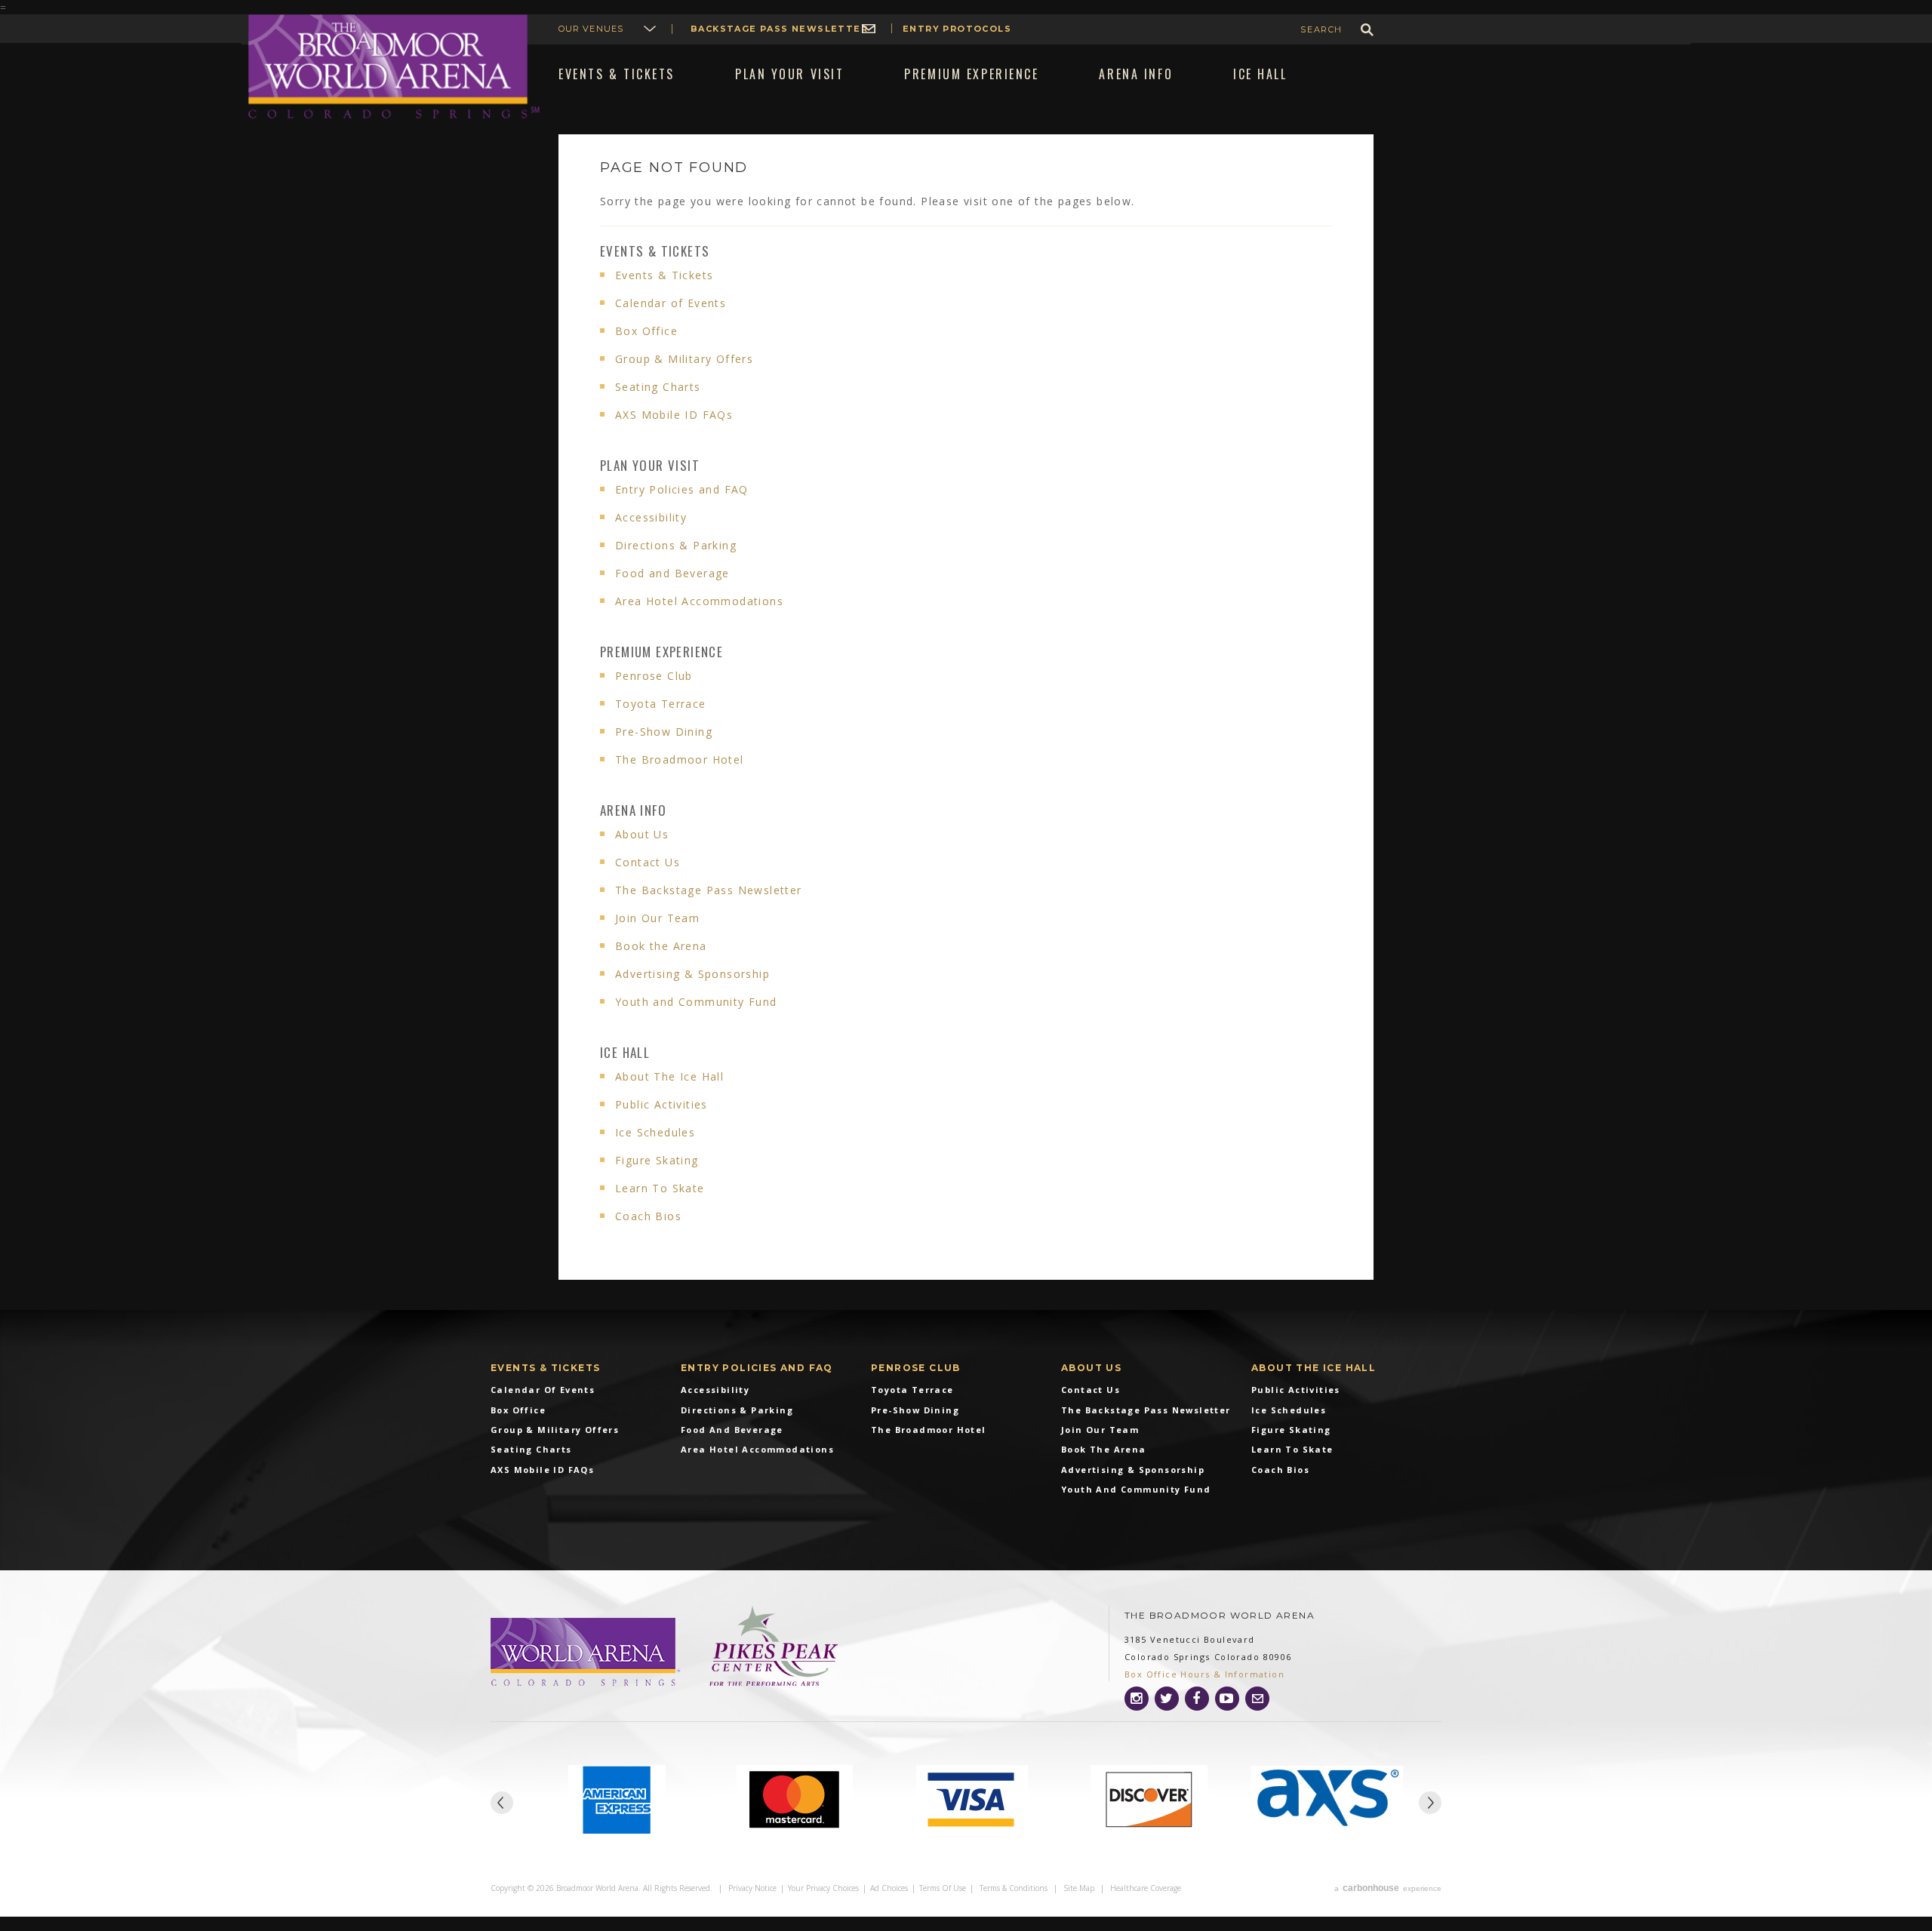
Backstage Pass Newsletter (779, 29)
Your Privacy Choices (823, 1888)
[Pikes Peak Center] (774, 1647)
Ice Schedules (655, 1132)
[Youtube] (1227, 1699)
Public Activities (661, 1104)
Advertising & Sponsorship (692, 974)
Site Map (1079, 1888)
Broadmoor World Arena (394, 67)
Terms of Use (943, 1888)
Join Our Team (657, 918)
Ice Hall (625, 1052)
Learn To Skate (660, 1188)
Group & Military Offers (684, 359)
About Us (642, 834)
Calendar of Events (671, 303)
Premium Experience (661, 652)
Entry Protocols (957, 29)
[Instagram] (1137, 1699)
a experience (1388, 1888)
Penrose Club (654, 676)
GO (1367, 30)
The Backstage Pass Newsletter (709, 890)
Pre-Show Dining (664, 732)
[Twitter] (1167, 1699)
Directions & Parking (676, 545)
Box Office (646, 331)
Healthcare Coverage (1146, 1888)
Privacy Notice (752, 1888)
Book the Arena (661, 946)
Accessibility (651, 517)
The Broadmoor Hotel (680, 759)
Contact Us (648, 862)
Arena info (633, 810)
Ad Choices (889, 1888)
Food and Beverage (672, 573)
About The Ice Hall (669, 1076)
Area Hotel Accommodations (699, 601)
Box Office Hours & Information (1204, 1674)
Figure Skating (657, 1160)
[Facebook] (1197, 1699)
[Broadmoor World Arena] (587, 1653)
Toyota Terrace (661, 704)
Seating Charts (658, 387)
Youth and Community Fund (696, 1002)
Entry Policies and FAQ (682, 489)
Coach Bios (648, 1216)
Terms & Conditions (1014, 1888)
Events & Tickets (655, 251)
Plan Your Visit (650, 465)
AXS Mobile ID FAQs (674, 415)
